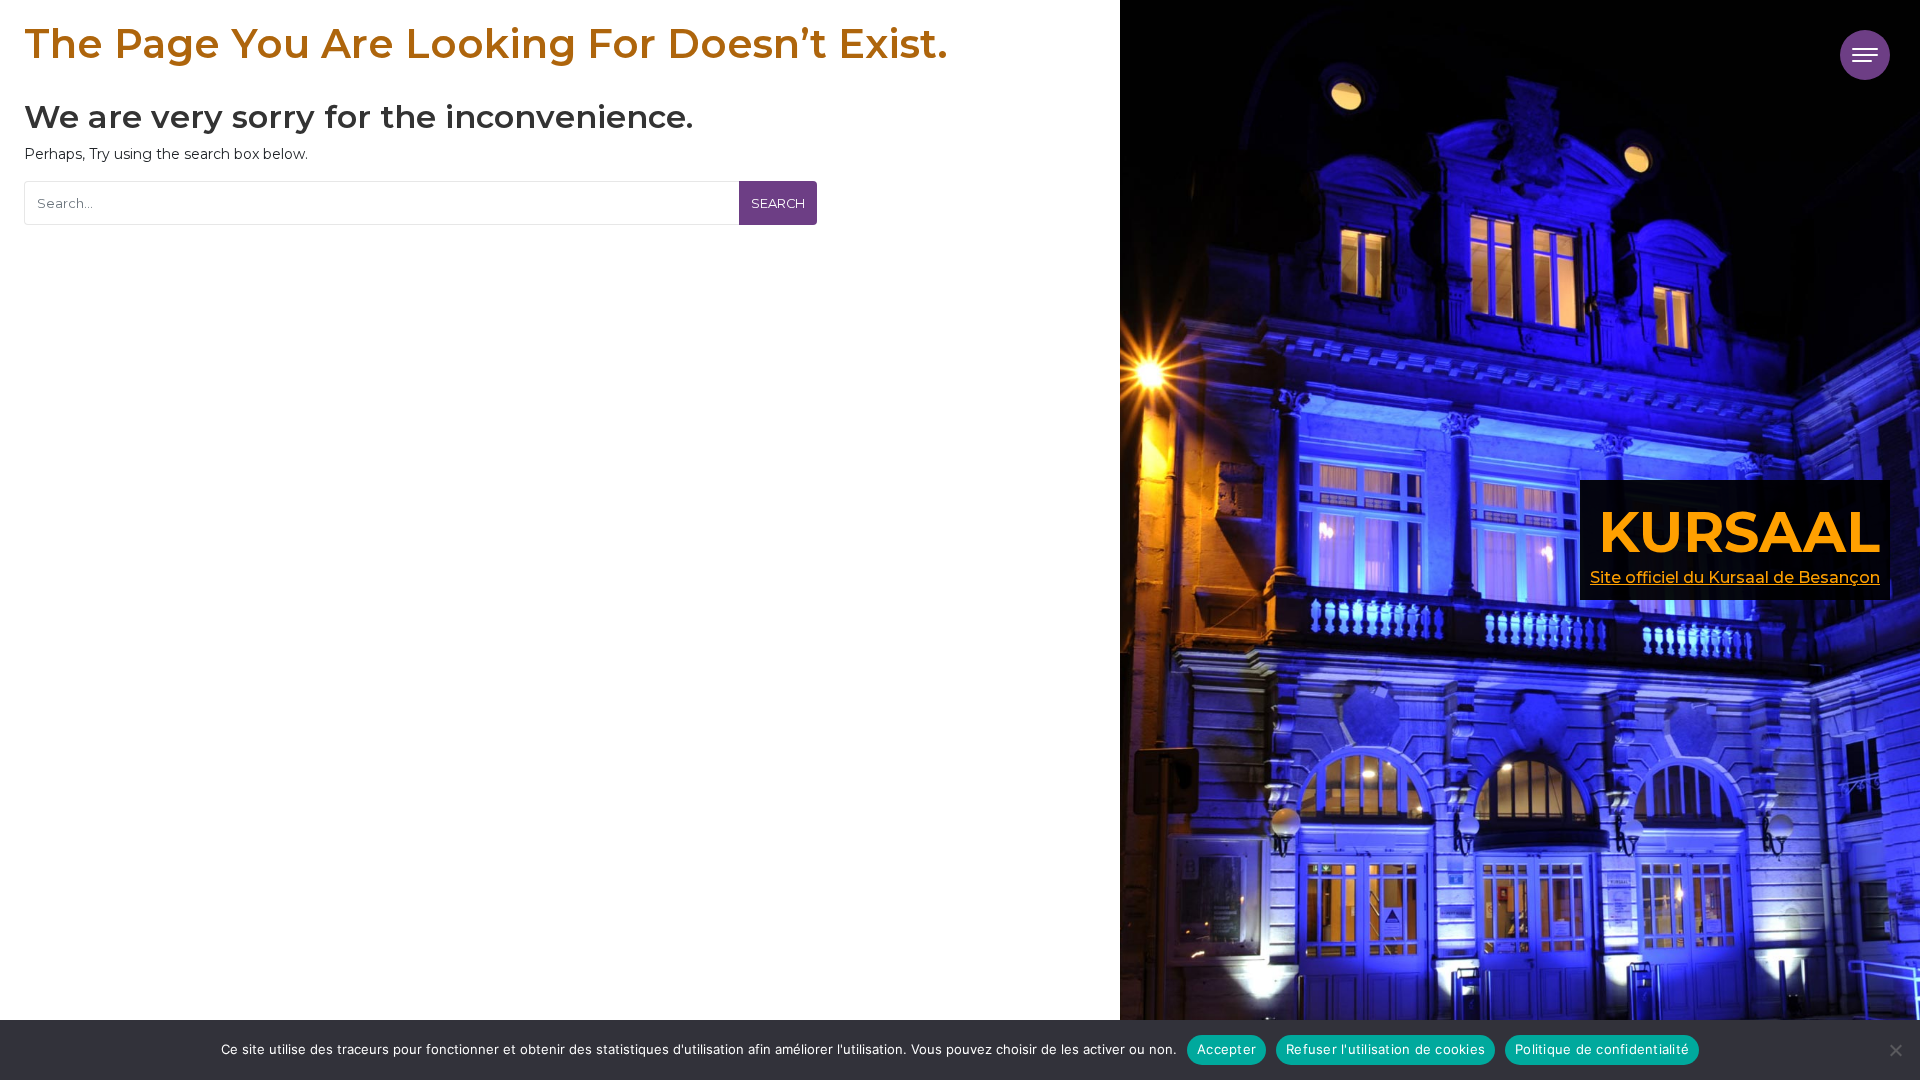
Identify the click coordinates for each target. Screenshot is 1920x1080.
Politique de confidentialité (1602, 1049)
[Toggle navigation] (1865, 55)
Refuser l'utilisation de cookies (1385, 1049)
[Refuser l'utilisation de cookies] (1895, 1050)
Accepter (1226, 1049)
